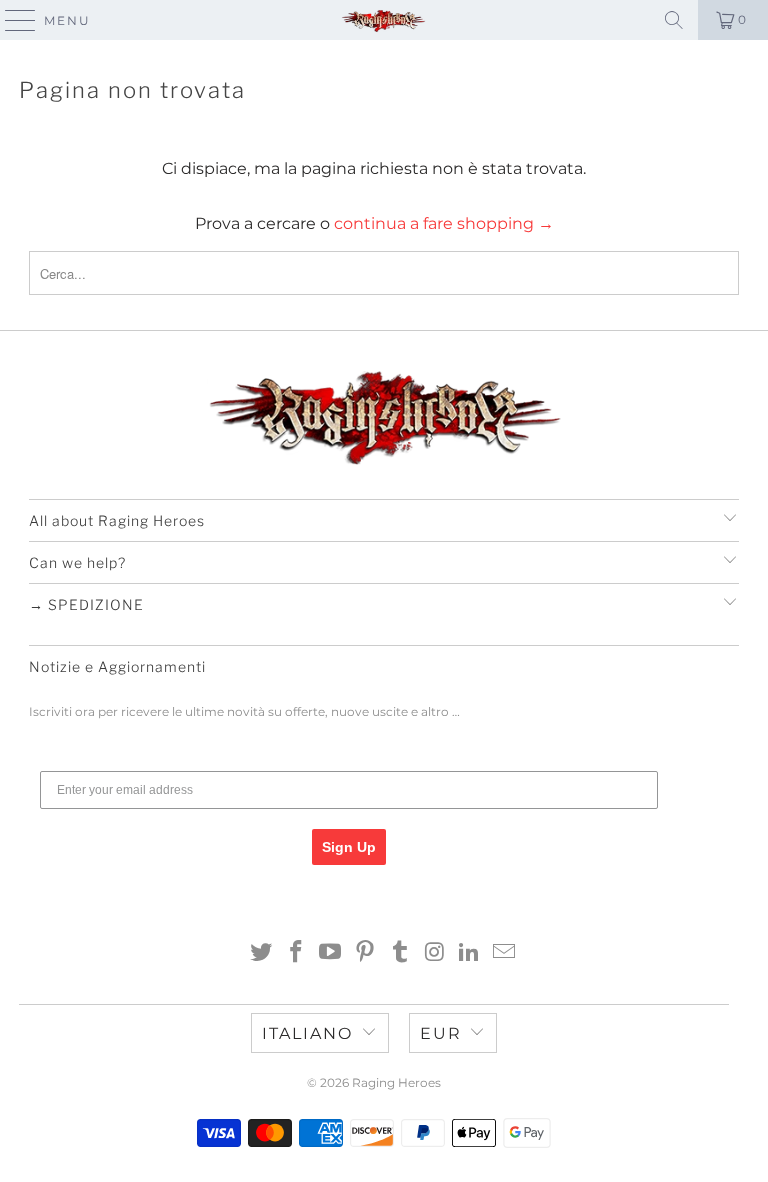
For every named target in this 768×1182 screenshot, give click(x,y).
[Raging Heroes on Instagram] (435, 953)
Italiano (307, 1033)
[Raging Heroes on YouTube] (331, 953)
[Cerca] (674, 20)
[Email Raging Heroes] (505, 953)
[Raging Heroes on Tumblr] (401, 953)
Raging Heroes (396, 1082)
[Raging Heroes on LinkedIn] (470, 953)
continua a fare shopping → (444, 223)
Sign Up (349, 847)
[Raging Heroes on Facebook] (296, 953)
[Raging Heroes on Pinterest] (366, 953)
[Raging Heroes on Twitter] (262, 953)
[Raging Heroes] (384, 20)
